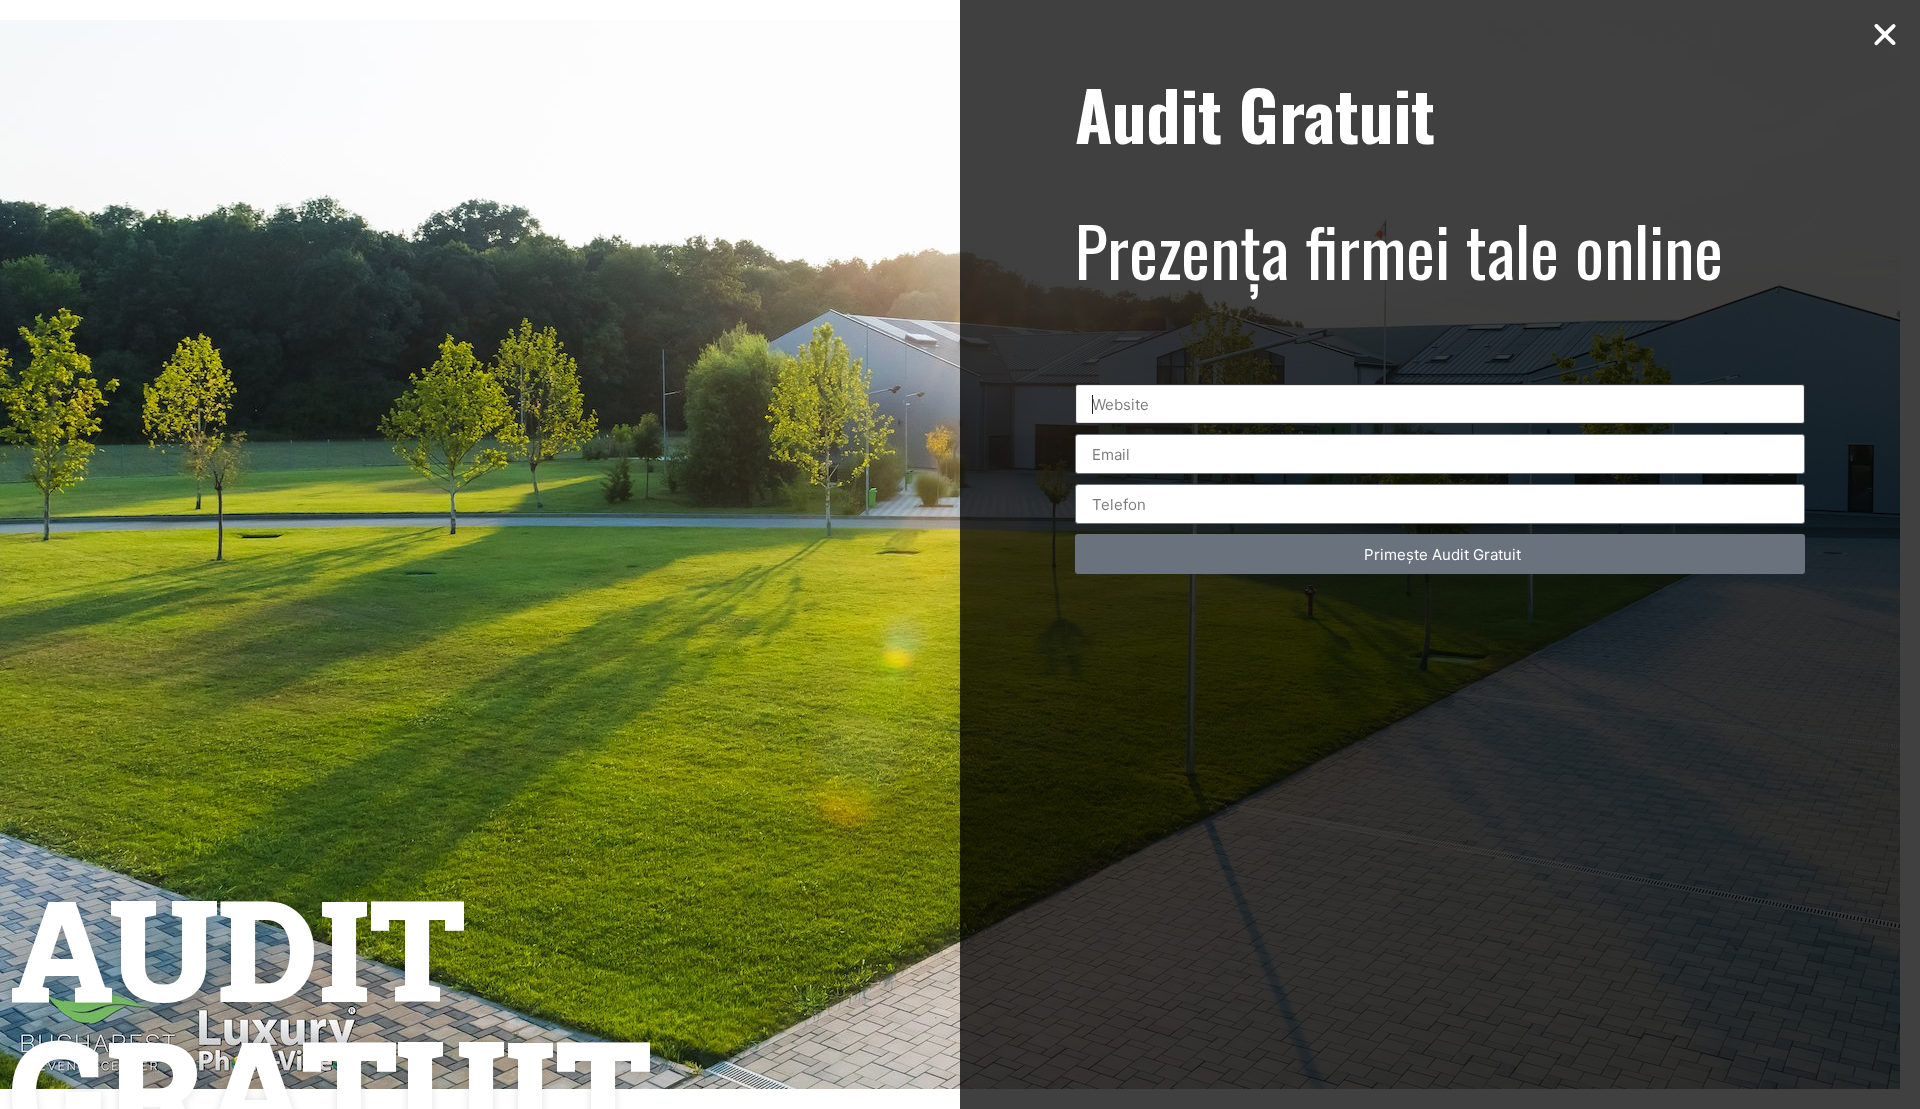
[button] (1885, 35)
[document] (960, 554)
